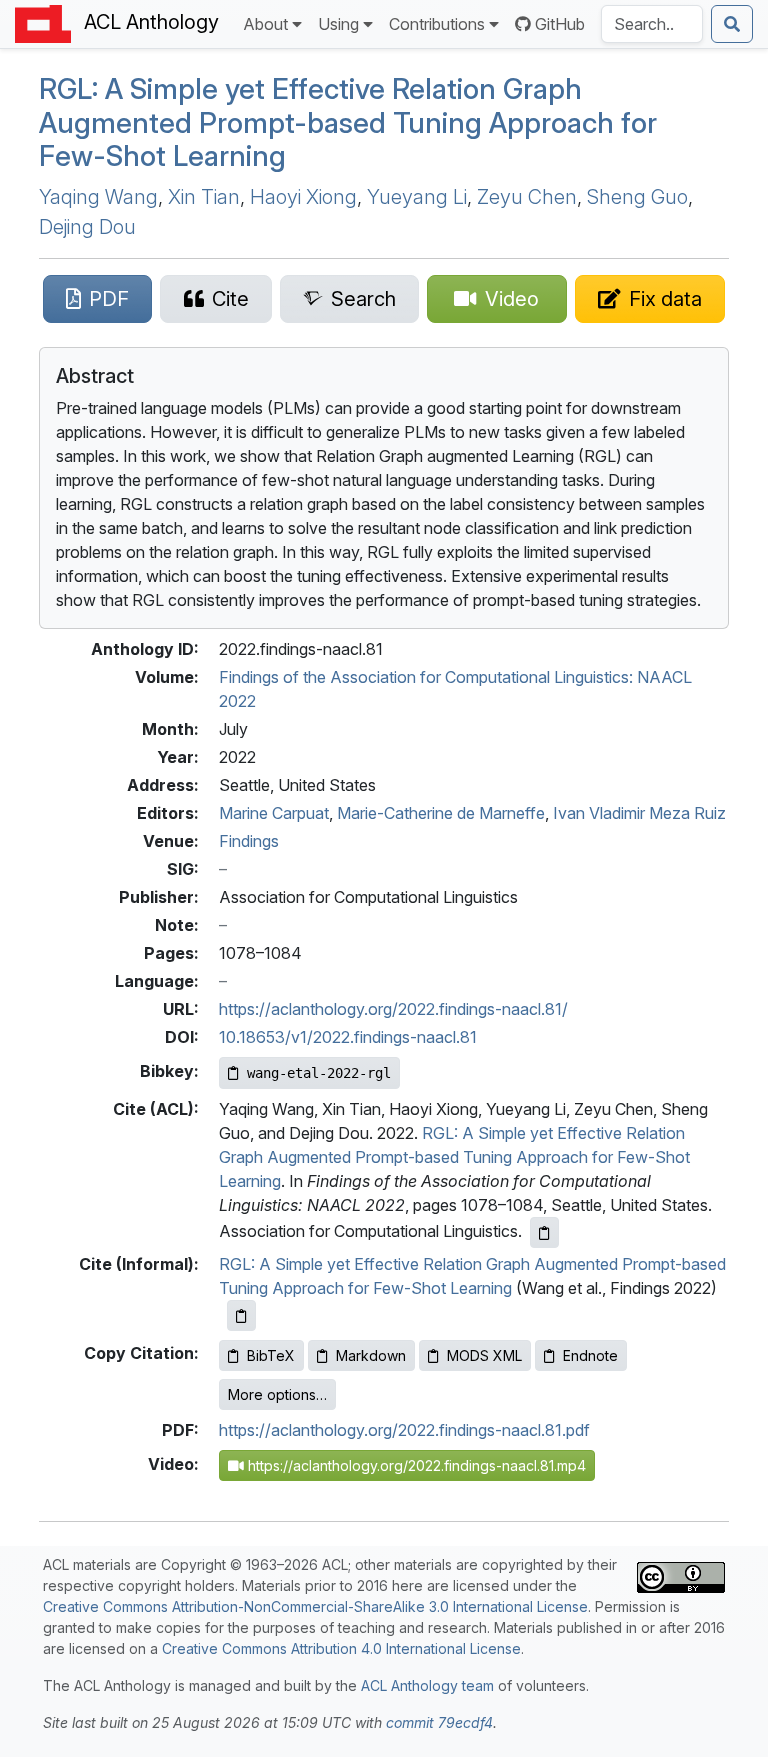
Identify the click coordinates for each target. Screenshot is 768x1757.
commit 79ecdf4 (439, 1722)
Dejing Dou (87, 227)
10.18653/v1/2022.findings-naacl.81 (348, 1037)
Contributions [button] (437, 24)
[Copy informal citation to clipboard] (241, 1315)
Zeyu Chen (527, 197)
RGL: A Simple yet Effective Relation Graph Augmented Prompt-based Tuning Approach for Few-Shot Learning (454, 1157)
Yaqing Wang (98, 197)
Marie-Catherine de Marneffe (441, 813)
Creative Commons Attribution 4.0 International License (341, 1648)
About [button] (265, 24)
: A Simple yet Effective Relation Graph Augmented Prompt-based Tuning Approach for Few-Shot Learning (348, 122)
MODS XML (484, 1355)
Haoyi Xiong (303, 197)
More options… (277, 1394)
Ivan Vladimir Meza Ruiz (639, 813)
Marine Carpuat (274, 813)
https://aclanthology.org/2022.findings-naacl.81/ (393, 1009)
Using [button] (338, 24)
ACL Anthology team (427, 1685)
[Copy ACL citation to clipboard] (544, 1232)
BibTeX (271, 1355)
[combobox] (652, 24)
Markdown (371, 1355)
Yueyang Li (417, 197)
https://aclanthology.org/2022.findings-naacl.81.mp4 (415, 1465)
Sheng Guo (637, 197)
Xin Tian (204, 197)
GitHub (560, 24)
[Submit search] (732, 24)
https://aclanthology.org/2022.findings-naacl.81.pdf (404, 1430)
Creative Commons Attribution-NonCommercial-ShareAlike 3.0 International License (315, 1606)
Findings (249, 841)
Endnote (590, 1355)
